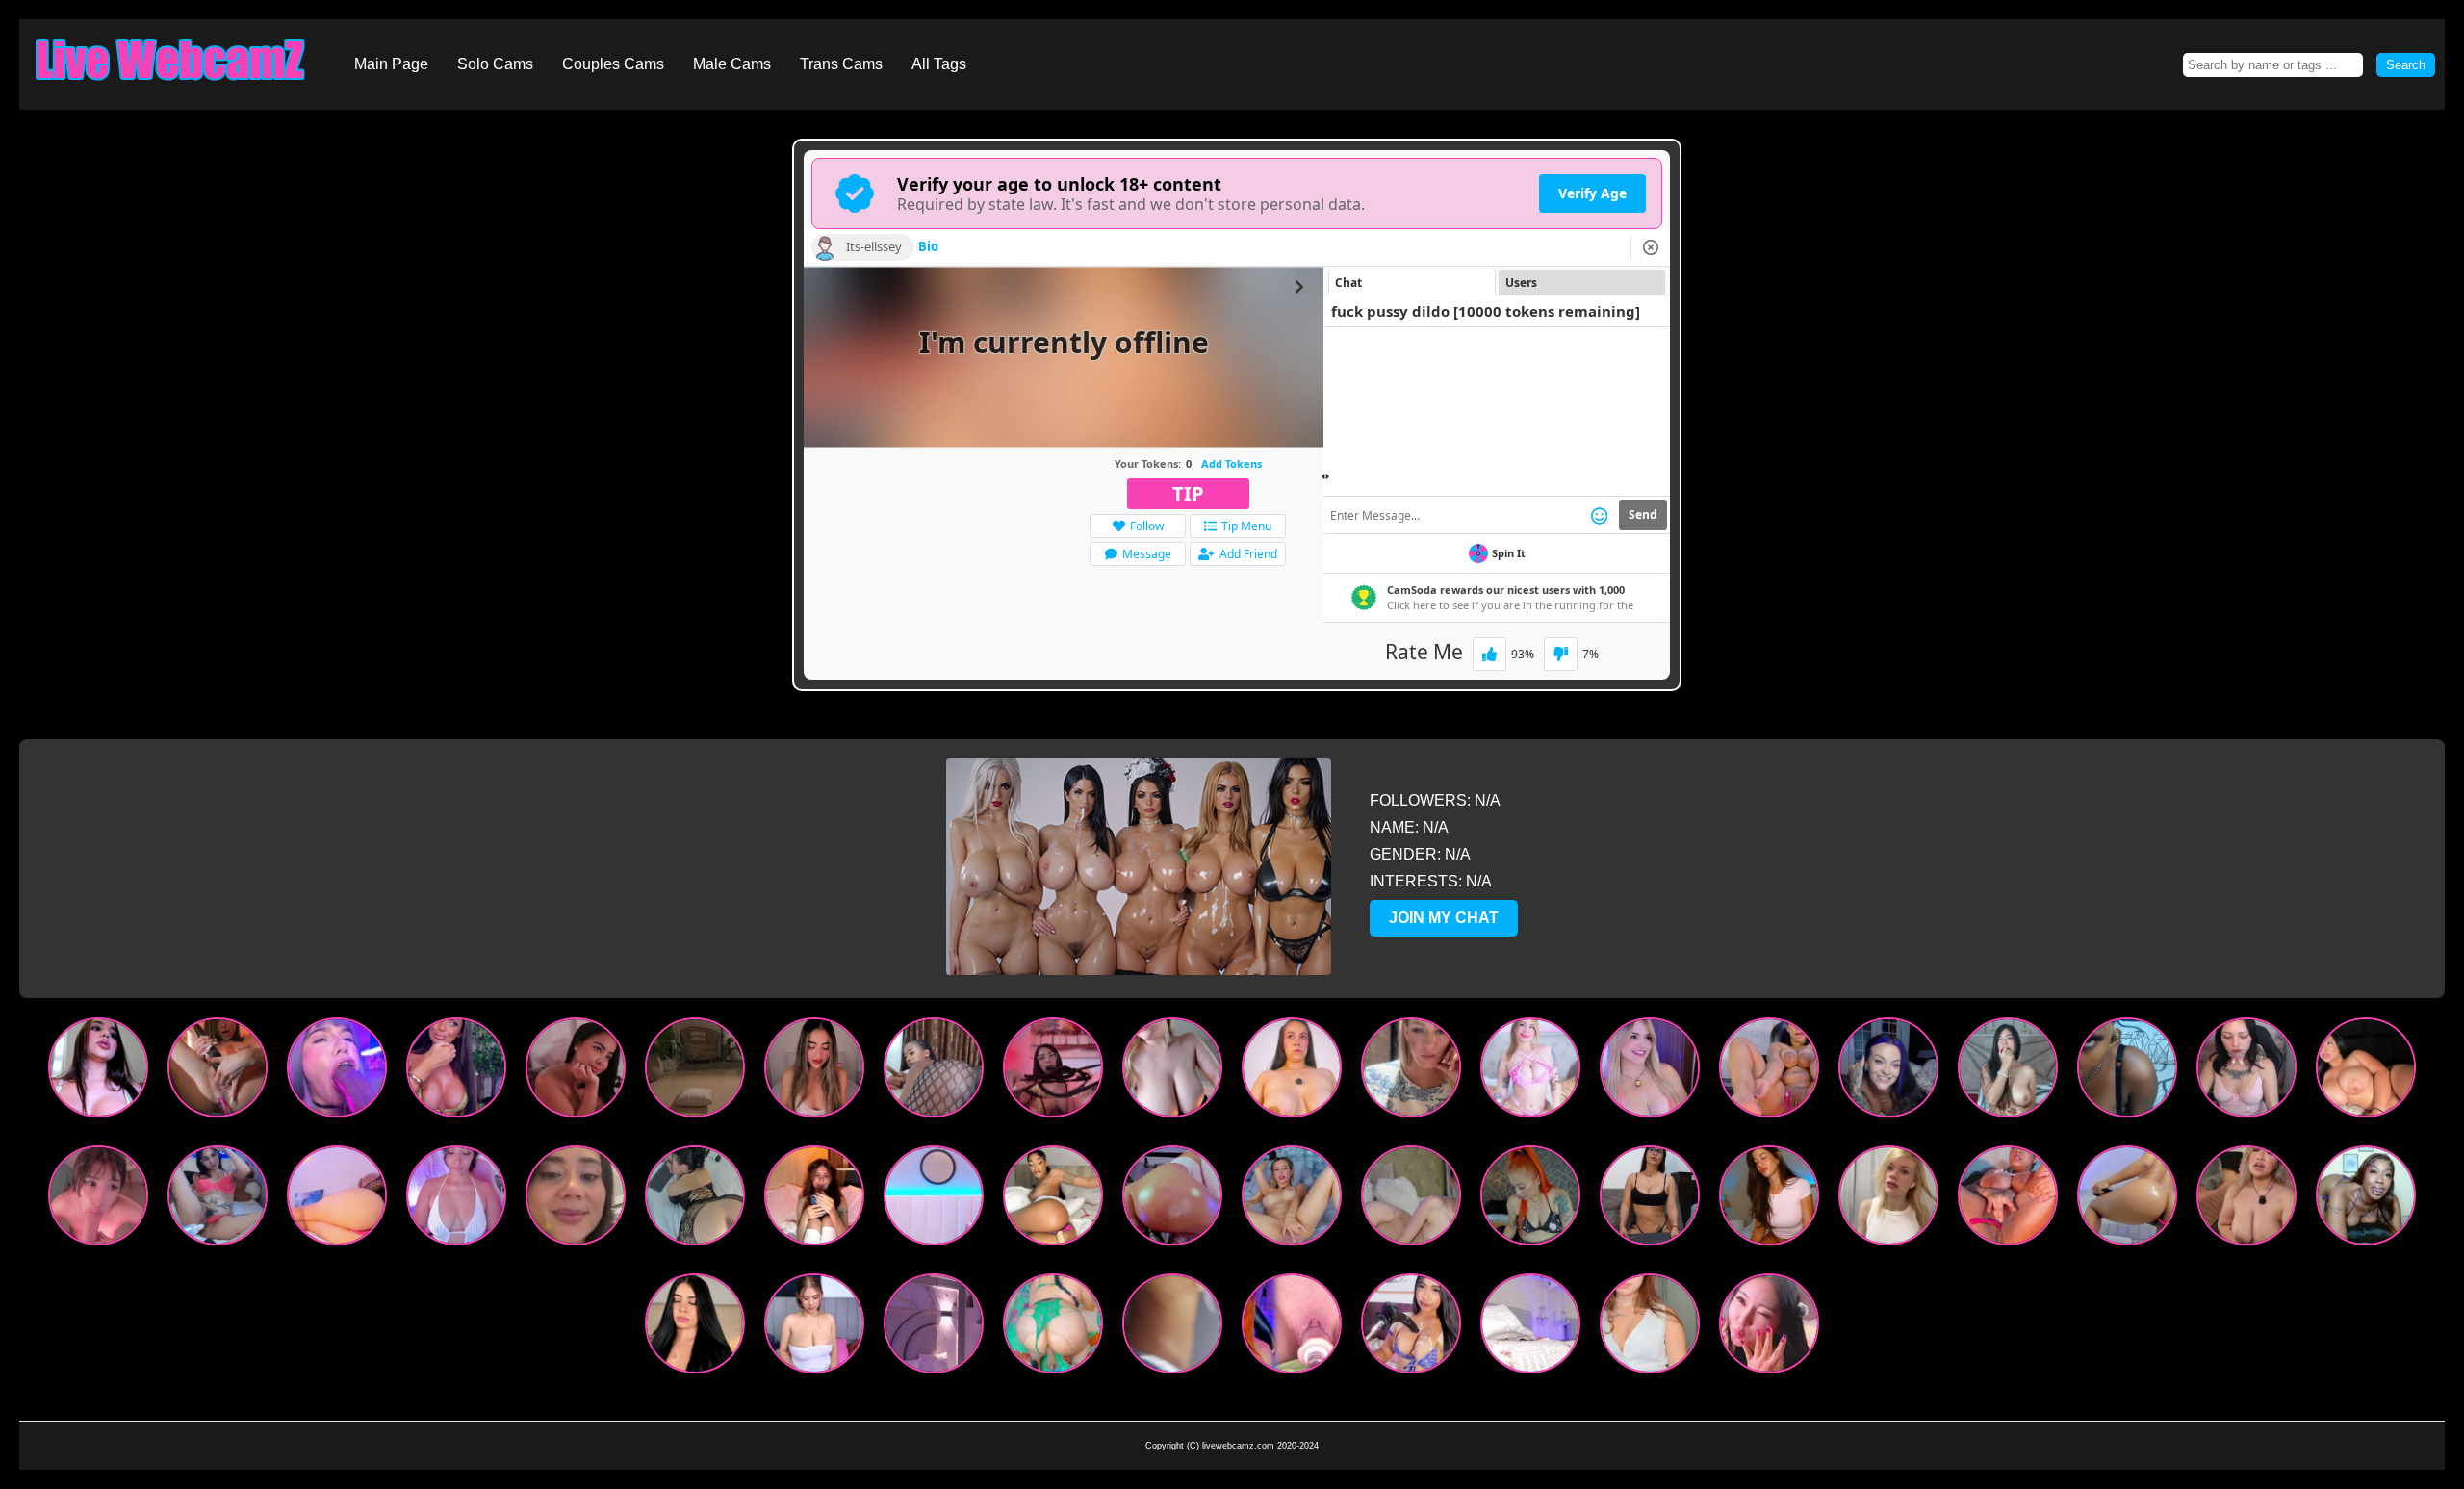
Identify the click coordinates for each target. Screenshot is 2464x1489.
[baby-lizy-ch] (2246, 1072)
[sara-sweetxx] (1411, 1200)
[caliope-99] (2008, 1072)
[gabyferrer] (98, 1072)
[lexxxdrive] (1888, 1072)
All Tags (939, 64)
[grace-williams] (934, 1200)
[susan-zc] (695, 1328)
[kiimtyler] (1650, 1072)
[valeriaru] (814, 1328)
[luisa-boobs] (1411, 1328)
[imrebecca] (576, 1200)
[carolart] (695, 1072)
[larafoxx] (1053, 1328)
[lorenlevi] (1530, 1072)
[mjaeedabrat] (1053, 1072)
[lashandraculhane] (1888, 1200)
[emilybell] (576, 1072)
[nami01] (1172, 1328)
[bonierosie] (337, 1072)
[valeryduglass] (2366, 1072)
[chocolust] (934, 1072)
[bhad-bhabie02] (1053, 1200)
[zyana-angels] (1530, 1200)
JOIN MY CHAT (1444, 918)
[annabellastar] (456, 1072)
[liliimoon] (337, 1200)
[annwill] (1172, 1072)
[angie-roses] (695, 1200)
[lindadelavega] (814, 1072)
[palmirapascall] (1769, 1328)
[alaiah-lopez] (2127, 1200)
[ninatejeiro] (2008, 1200)
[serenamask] (1411, 1072)
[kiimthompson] (456, 1200)
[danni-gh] (1769, 1072)
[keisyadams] (1650, 1200)
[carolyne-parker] (1530, 1328)
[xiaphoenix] (1172, 1200)
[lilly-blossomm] (1650, 1328)
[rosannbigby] (814, 1200)
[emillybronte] (1292, 1200)
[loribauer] (1292, 1072)
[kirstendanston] (218, 1072)
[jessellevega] (1769, 1200)
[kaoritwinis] (98, 1200)
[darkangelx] (934, 1328)
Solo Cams (495, 64)
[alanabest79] (2366, 1200)
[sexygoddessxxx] (2127, 1072)
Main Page (391, 64)
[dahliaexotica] (218, 1200)
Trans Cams (841, 64)
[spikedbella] (2246, 1200)
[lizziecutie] (1292, 1328)
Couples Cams (613, 64)
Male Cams (732, 64)
